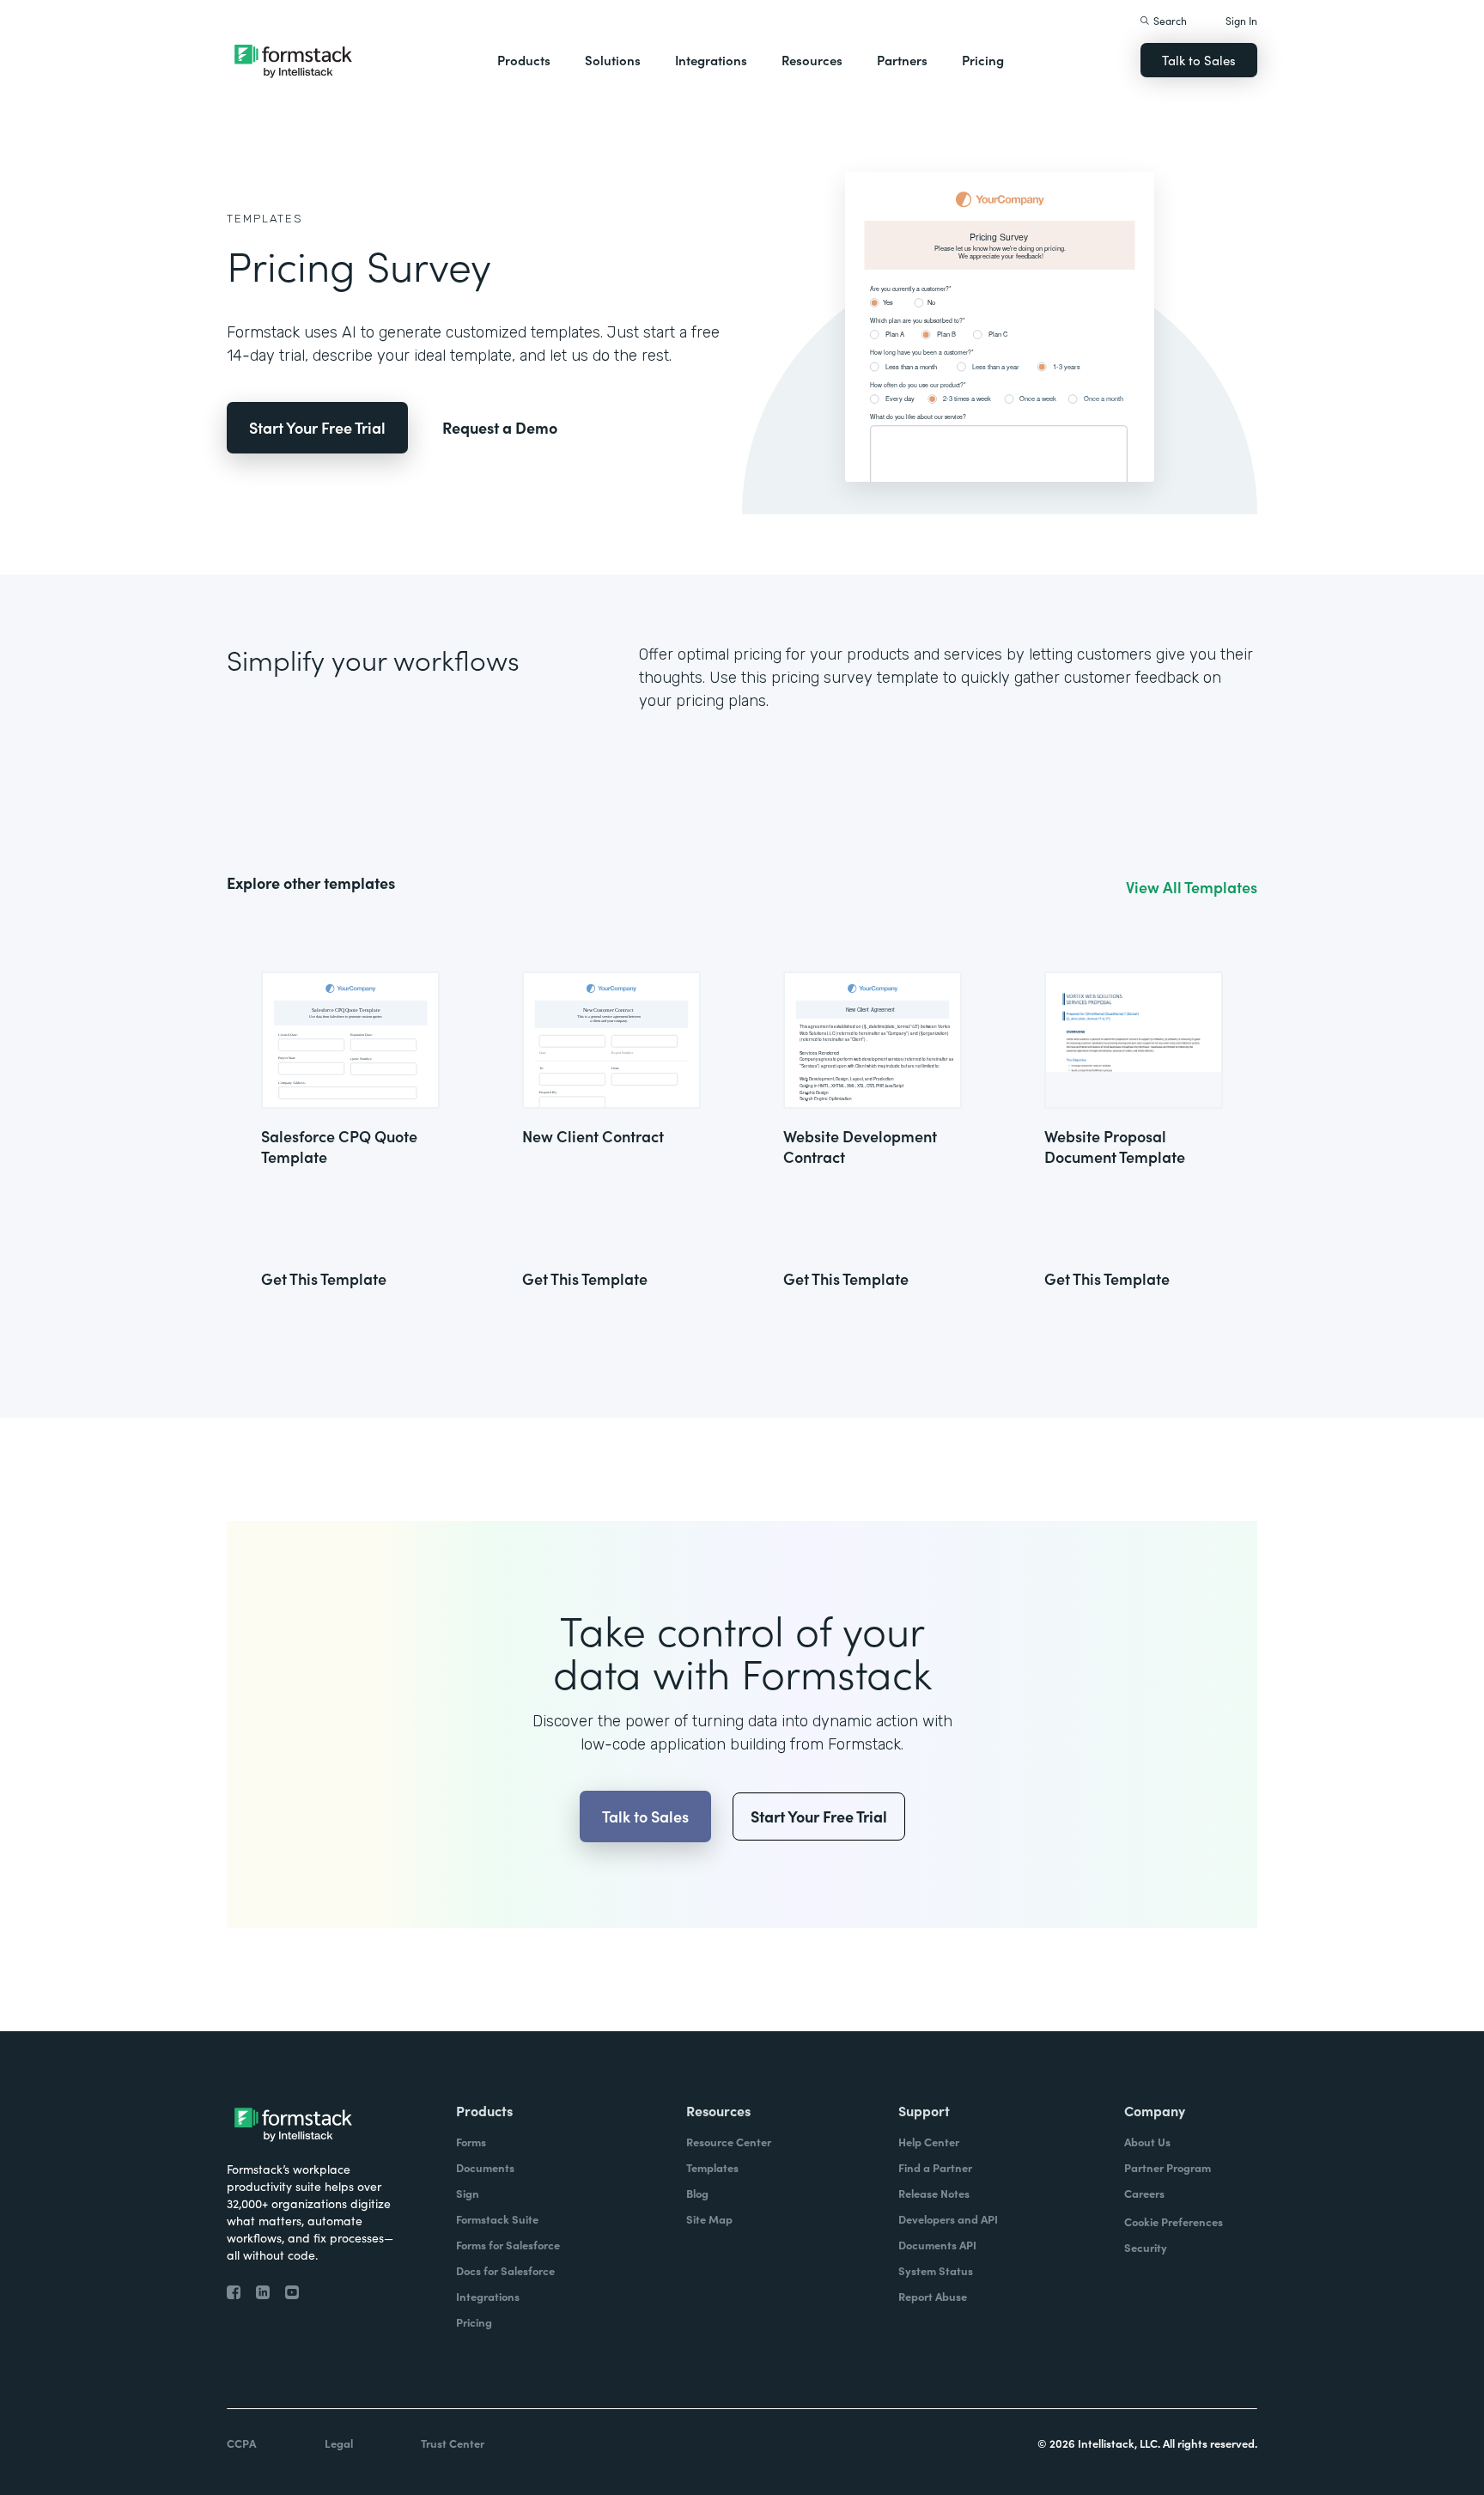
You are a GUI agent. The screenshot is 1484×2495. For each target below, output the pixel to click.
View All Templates (1192, 887)
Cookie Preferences (1174, 2221)
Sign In (1241, 20)
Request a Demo (500, 427)
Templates (265, 219)
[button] (524, 60)
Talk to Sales (1199, 60)
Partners (902, 60)
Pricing (983, 60)
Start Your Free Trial (317, 427)
